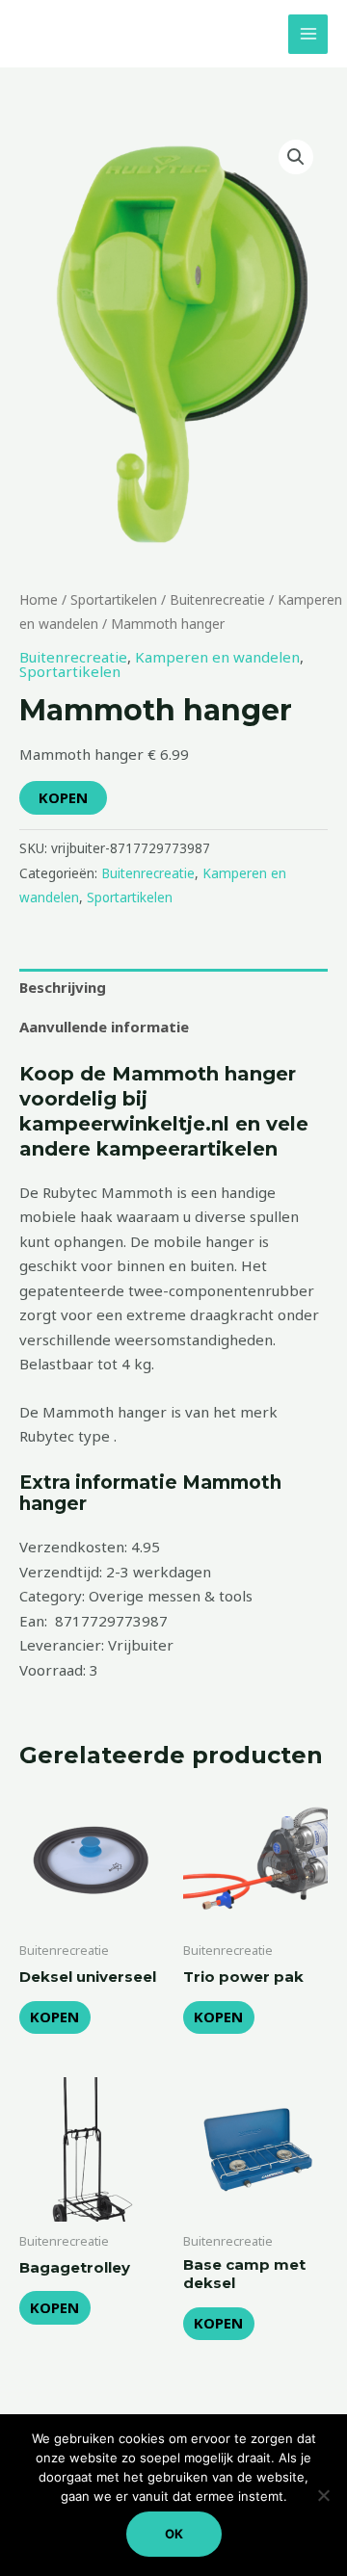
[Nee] (323, 2495)
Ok (174, 2534)
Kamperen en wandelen (217, 657)
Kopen (63, 797)
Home (39, 599)
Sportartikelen (114, 599)
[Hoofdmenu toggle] (308, 34)
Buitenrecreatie (217, 599)
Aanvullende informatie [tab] (104, 1027)
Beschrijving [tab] (63, 987)
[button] (296, 157)
